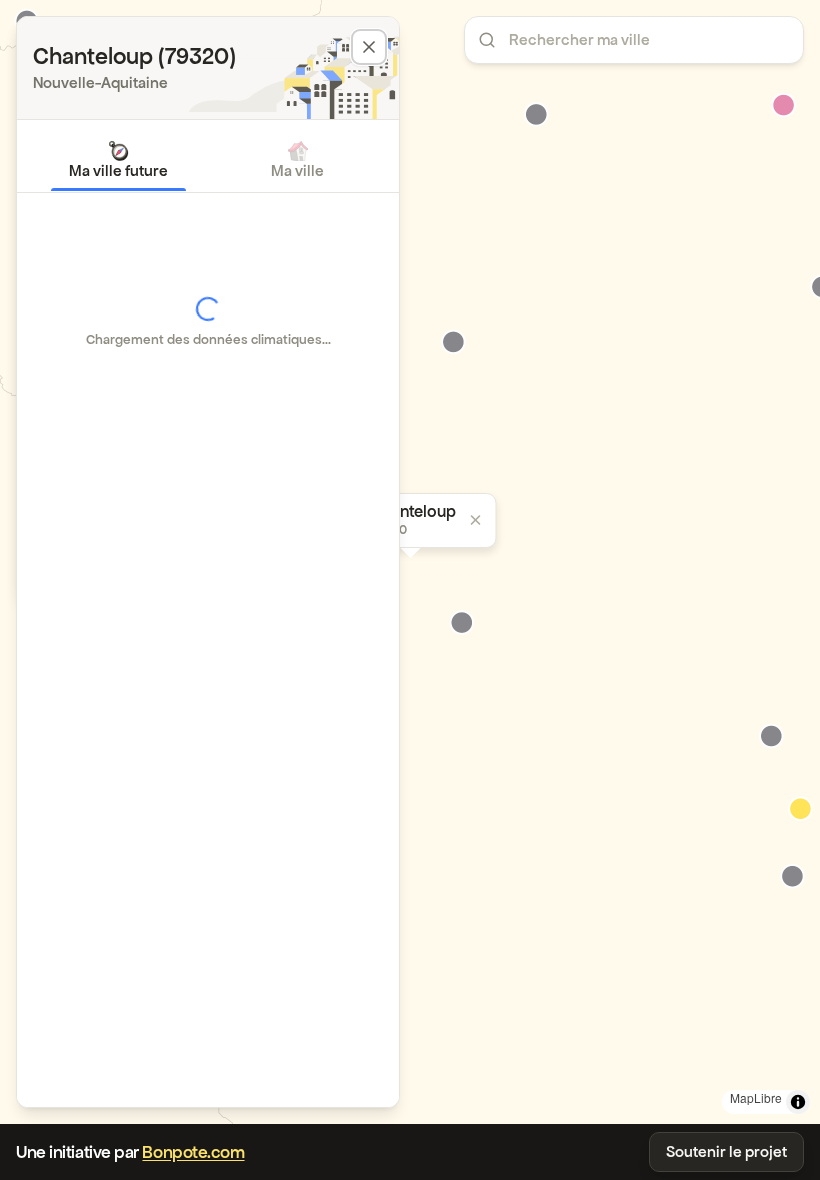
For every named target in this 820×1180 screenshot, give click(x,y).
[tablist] (208, 160)
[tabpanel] (208, 322)
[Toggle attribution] (798, 1102)
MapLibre (756, 1097)
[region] (410, 562)
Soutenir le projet (726, 1151)
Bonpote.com (193, 1152)
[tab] (118, 160)
